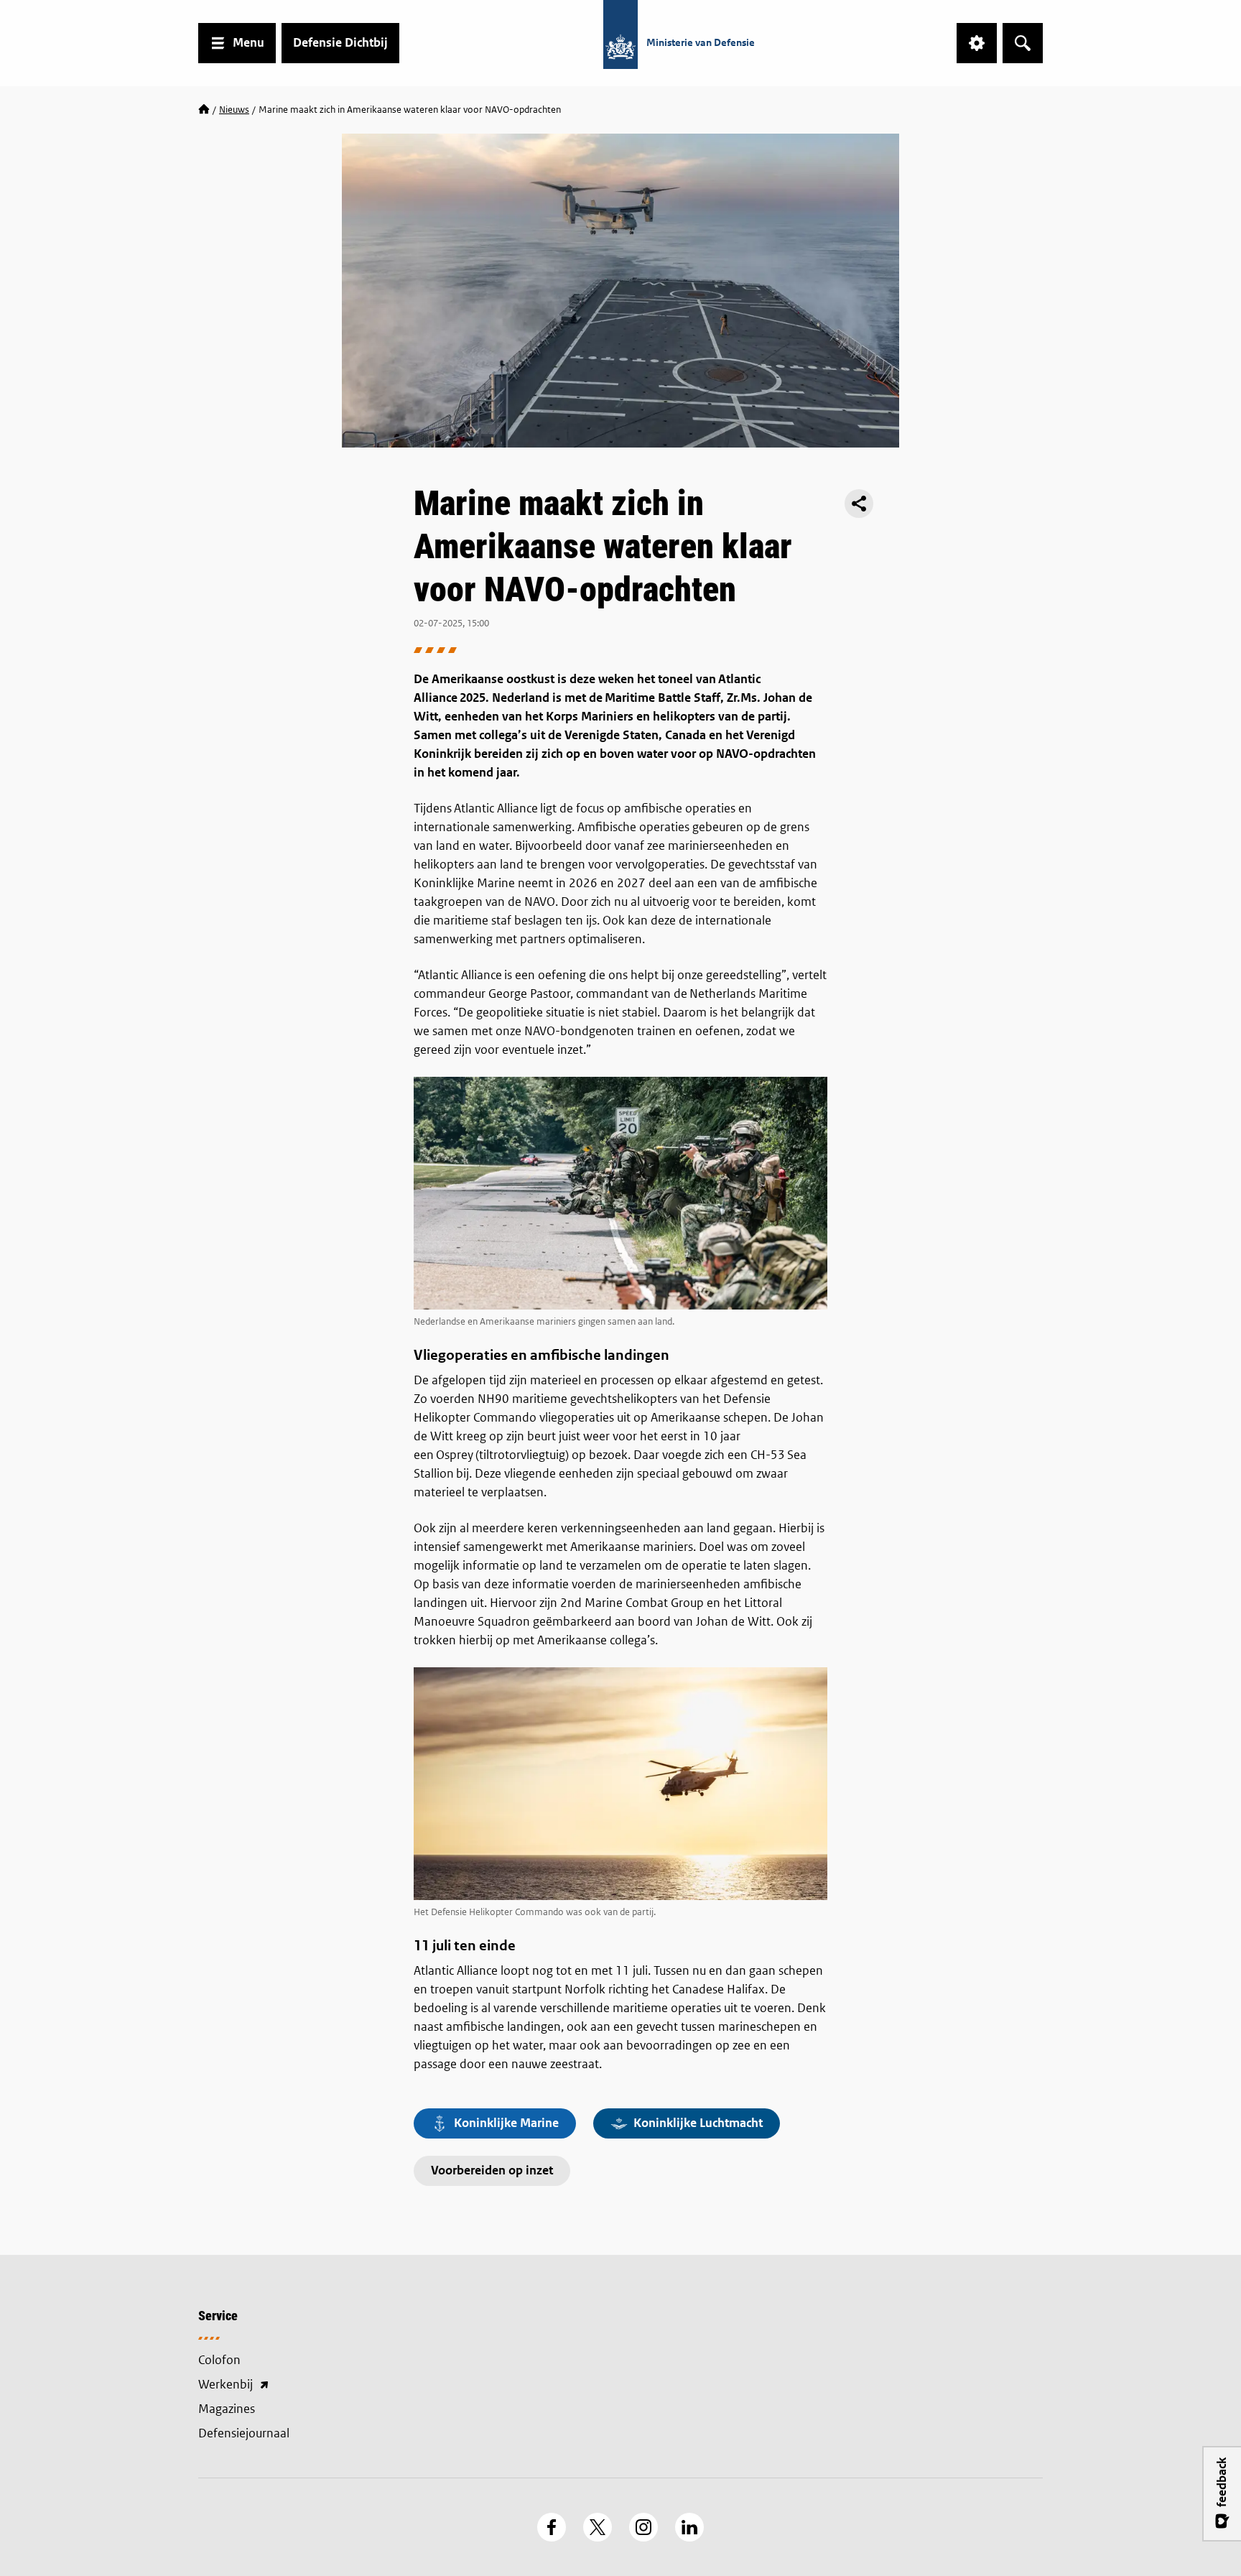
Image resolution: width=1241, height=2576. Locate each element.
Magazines (227, 2409)
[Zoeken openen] (1023, 43)
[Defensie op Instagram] (643, 2527)
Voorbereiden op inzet (492, 2170)
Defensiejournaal (244, 2433)
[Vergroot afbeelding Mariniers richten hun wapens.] (620, 1193)
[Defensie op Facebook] (552, 2527)
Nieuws (234, 110)
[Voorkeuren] (977, 43)
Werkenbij (297, 2386)
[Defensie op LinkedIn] (689, 2527)
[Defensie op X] (598, 2527)
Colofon (219, 2360)
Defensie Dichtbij (340, 43)
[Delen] (859, 504)
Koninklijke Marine (506, 2123)
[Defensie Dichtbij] (204, 110)
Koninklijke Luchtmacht (698, 2123)
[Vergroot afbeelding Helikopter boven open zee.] (620, 1784)
